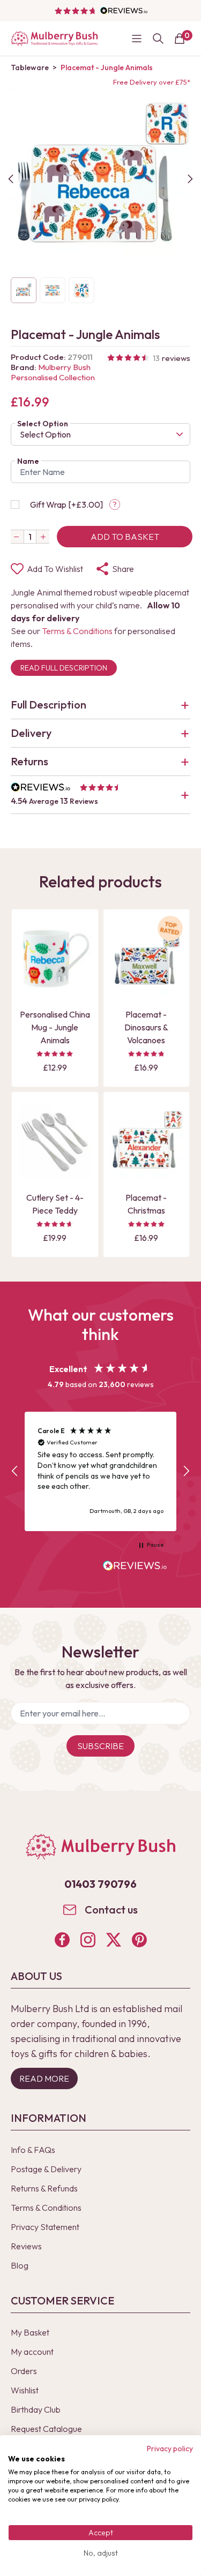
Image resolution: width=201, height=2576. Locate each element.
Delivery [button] (31, 733)
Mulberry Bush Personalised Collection (53, 372)
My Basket (30, 2332)
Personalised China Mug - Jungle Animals (55, 1027)
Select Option (43, 424)
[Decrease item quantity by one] (17, 537)
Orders (24, 2371)
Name (28, 461)
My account (32, 2352)
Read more (44, 2078)
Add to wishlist (55, 569)
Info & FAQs (33, 2150)
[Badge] (170, 935)
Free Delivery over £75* (152, 82)
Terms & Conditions (77, 631)
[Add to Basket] (29, 986)
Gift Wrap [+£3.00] (66, 504)
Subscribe (100, 1746)
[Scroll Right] (190, 179)
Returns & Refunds (44, 2188)
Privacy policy (170, 2449)
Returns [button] (29, 761)
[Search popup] (158, 39)
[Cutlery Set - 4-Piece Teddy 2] (55, 1142)
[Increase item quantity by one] (43, 537)
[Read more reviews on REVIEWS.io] (135, 1567)
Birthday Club (36, 2409)
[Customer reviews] (101, 11)
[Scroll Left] (11, 179)
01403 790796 (100, 1884)
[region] (100, 1471)
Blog (20, 2265)
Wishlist (25, 2390)
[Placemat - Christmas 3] (147, 1142)
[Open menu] (137, 39)
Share (123, 569)
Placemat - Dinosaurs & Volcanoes (146, 1027)
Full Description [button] (49, 705)
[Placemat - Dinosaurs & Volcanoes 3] (147, 959)
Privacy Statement (45, 2227)
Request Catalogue (46, 2429)
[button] (100, 795)
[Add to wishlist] (29, 968)
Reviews (26, 2246)
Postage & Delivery (46, 2169)
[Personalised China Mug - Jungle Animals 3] (55, 959)
